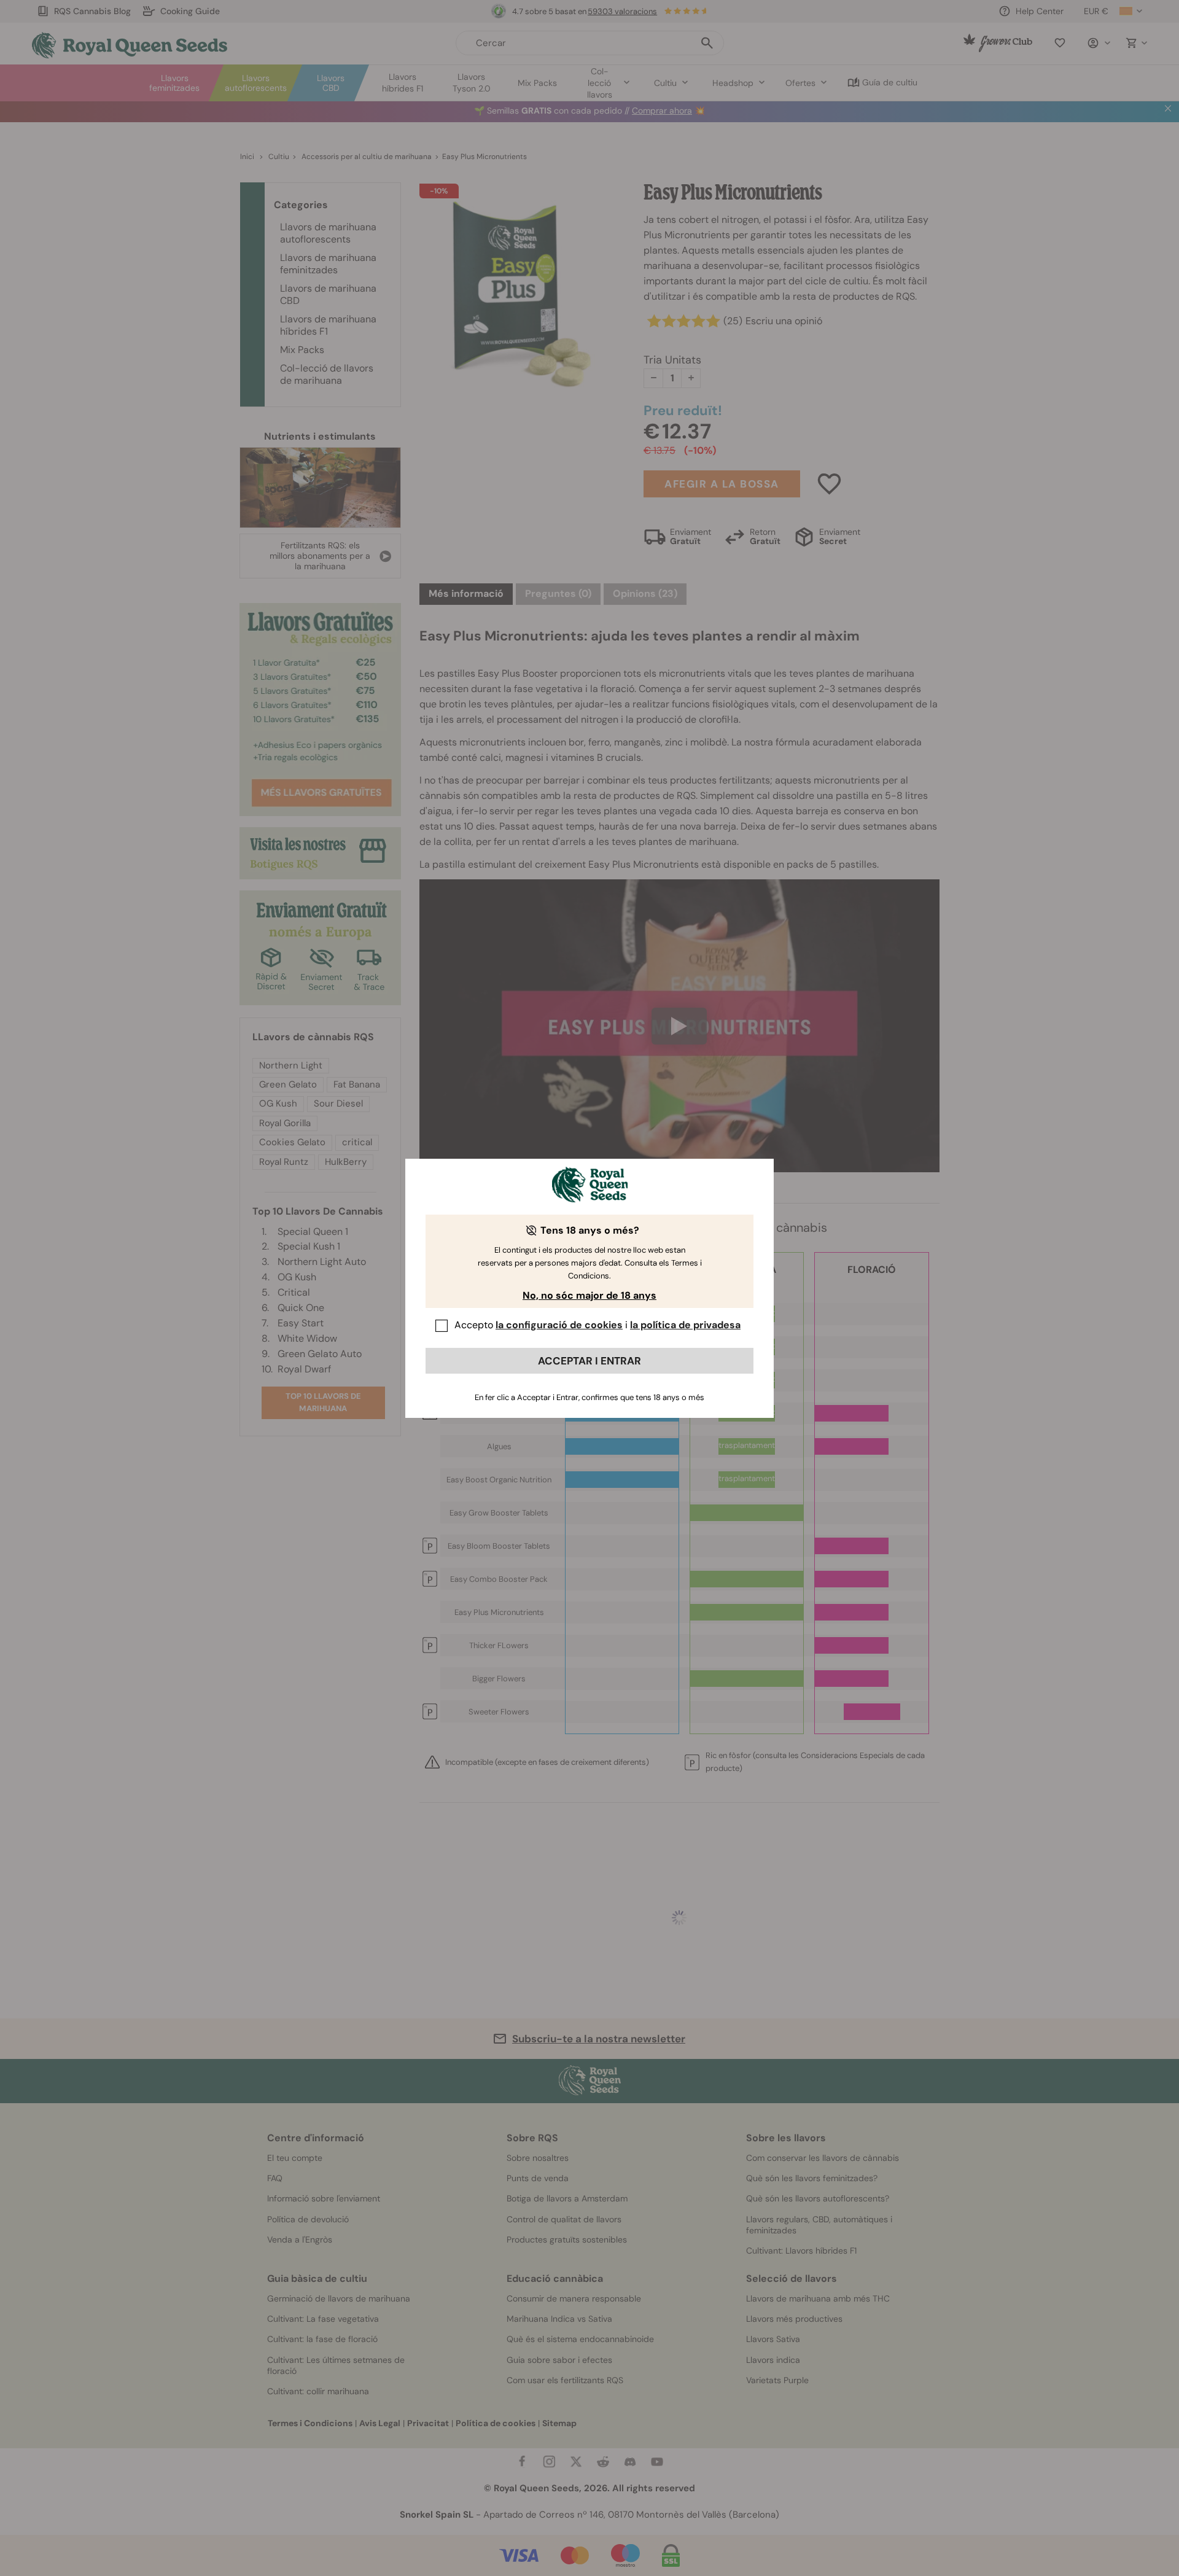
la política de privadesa (685, 1325)
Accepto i (597, 1325)
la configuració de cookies (559, 1325)
